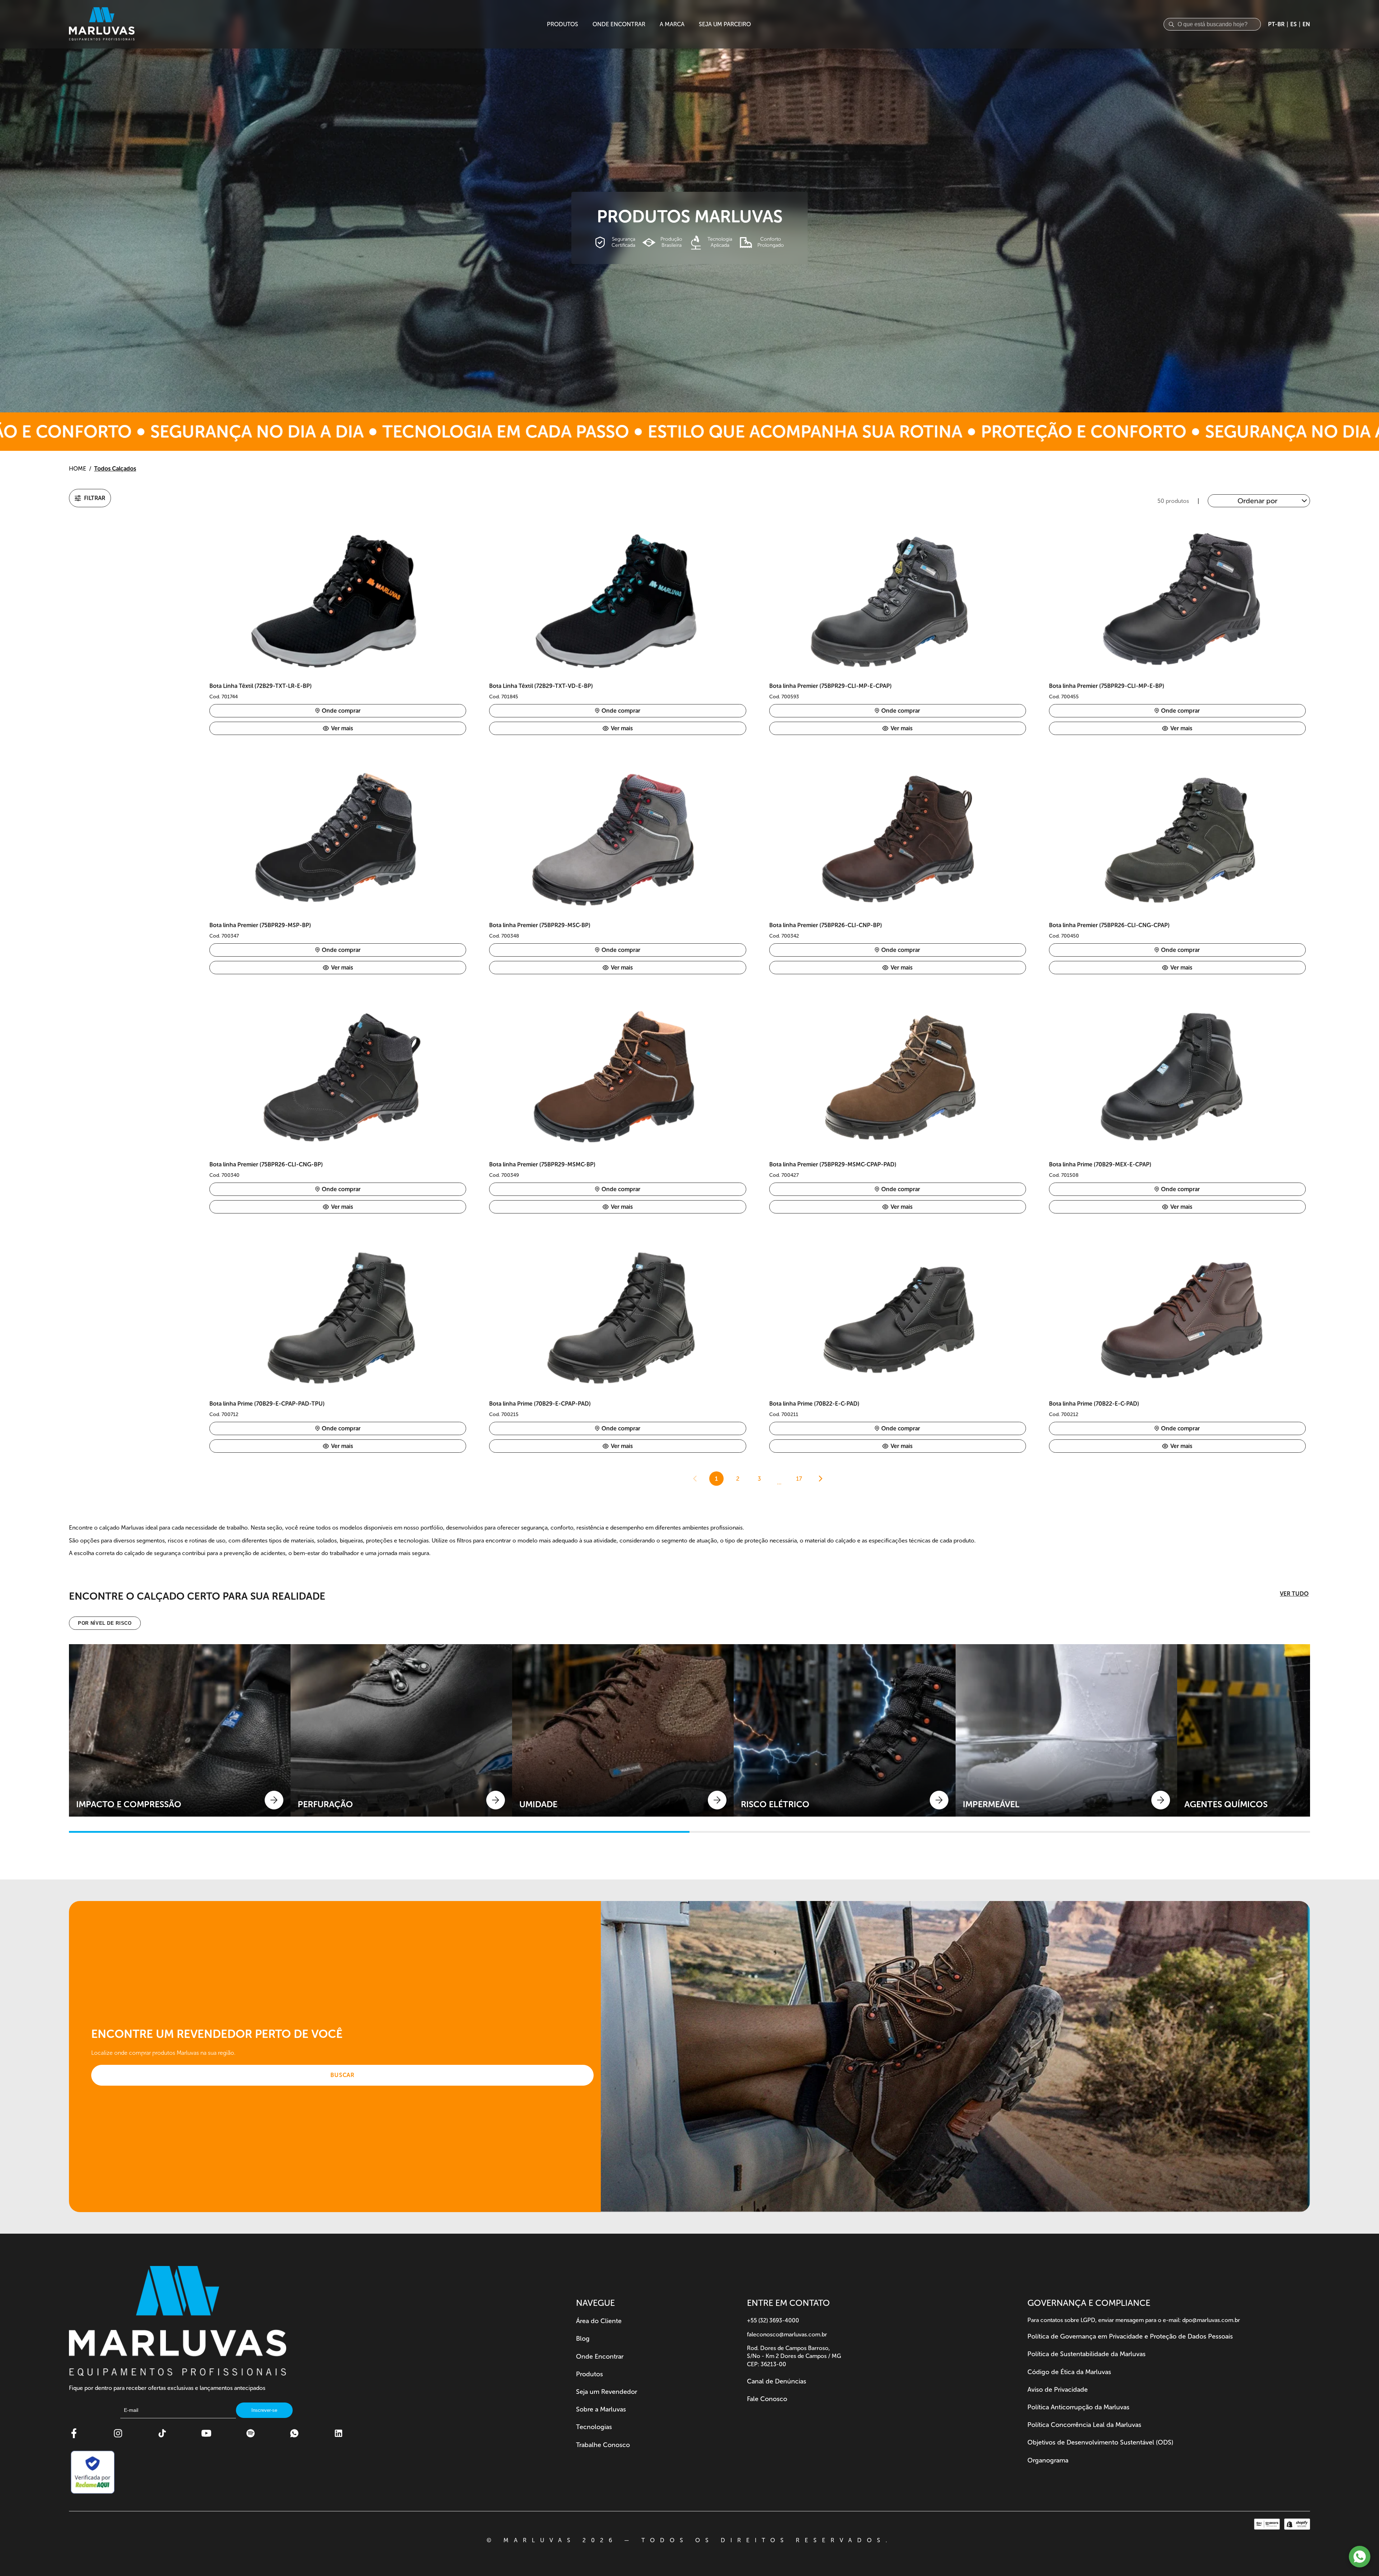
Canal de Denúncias (777, 2381)
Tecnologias (594, 2427)
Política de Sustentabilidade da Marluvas (1087, 2354)
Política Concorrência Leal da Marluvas (1084, 2425)
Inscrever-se (264, 2410)
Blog (583, 2339)
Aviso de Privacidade (1058, 2390)
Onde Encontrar (600, 2357)
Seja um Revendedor (607, 2392)
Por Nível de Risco (105, 1623)
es (1294, 24)
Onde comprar (341, 711)
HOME (78, 469)
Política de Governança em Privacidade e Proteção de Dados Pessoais (1130, 2336)
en (1306, 24)
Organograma (1048, 2460)
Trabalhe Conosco (603, 2445)
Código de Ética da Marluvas (1069, 2372)
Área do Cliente (599, 2321)
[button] (90, 498)
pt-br (1276, 24)
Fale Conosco (767, 2399)
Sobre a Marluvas (601, 2409)
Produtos (589, 2374)
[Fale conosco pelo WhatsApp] (1360, 2557)
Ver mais (342, 728)
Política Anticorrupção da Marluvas (1078, 2407)
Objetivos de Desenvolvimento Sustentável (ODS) (1100, 2442)
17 (799, 1479)
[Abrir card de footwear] (180, 1730)
